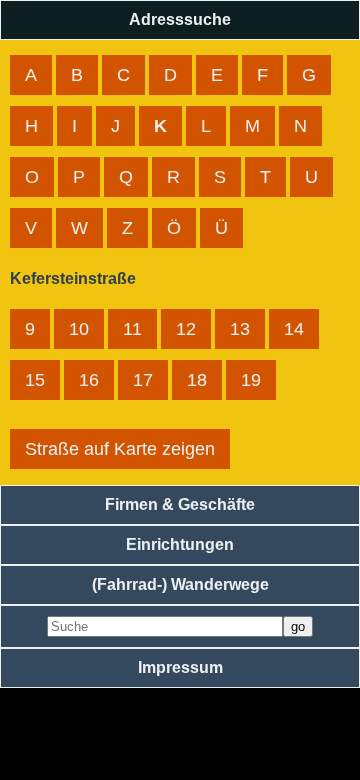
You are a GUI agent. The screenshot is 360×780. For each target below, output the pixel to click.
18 (197, 380)
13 (240, 329)
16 (89, 380)
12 (186, 329)
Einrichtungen (180, 544)
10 (79, 329)
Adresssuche (180, 19)
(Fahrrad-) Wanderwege (180, 584)
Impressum (180, 667)
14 (294, 329)
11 (132, 329)
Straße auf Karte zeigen (120, 449)
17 (143, 380)
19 (251, 380)
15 (35, 380)
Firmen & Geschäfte (180, 504)
